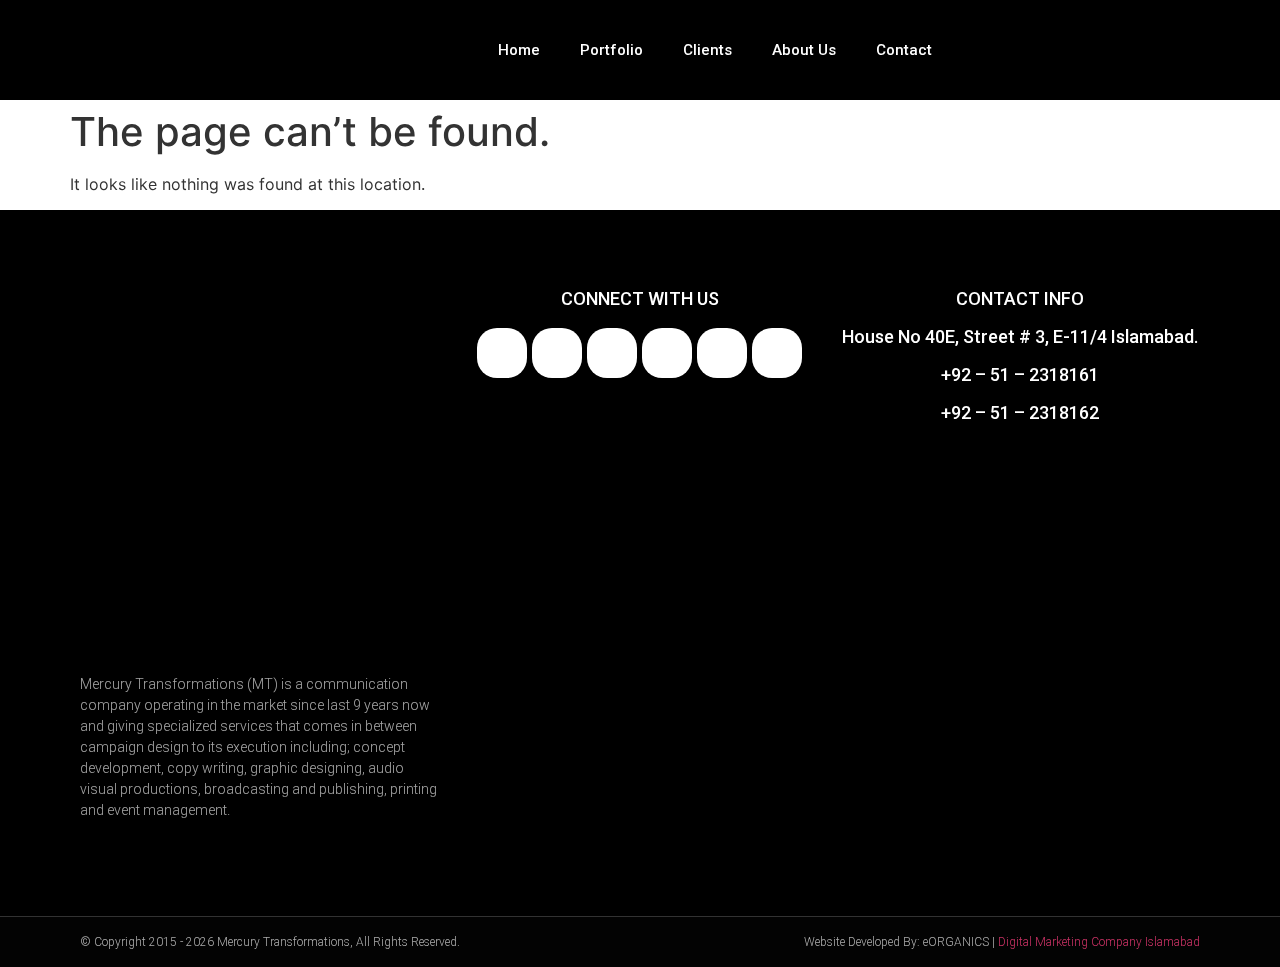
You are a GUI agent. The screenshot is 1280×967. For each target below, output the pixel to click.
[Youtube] (612, 353)
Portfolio (611, 50)
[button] (1186, 50)
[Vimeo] (722, 353)
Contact (904, 50)
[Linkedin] (557, 353)
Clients (707, 50)
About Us (804, 50)
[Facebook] (502, 353)
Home (519, 50)
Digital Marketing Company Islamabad (1099, 942)
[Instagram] (667, 353)
